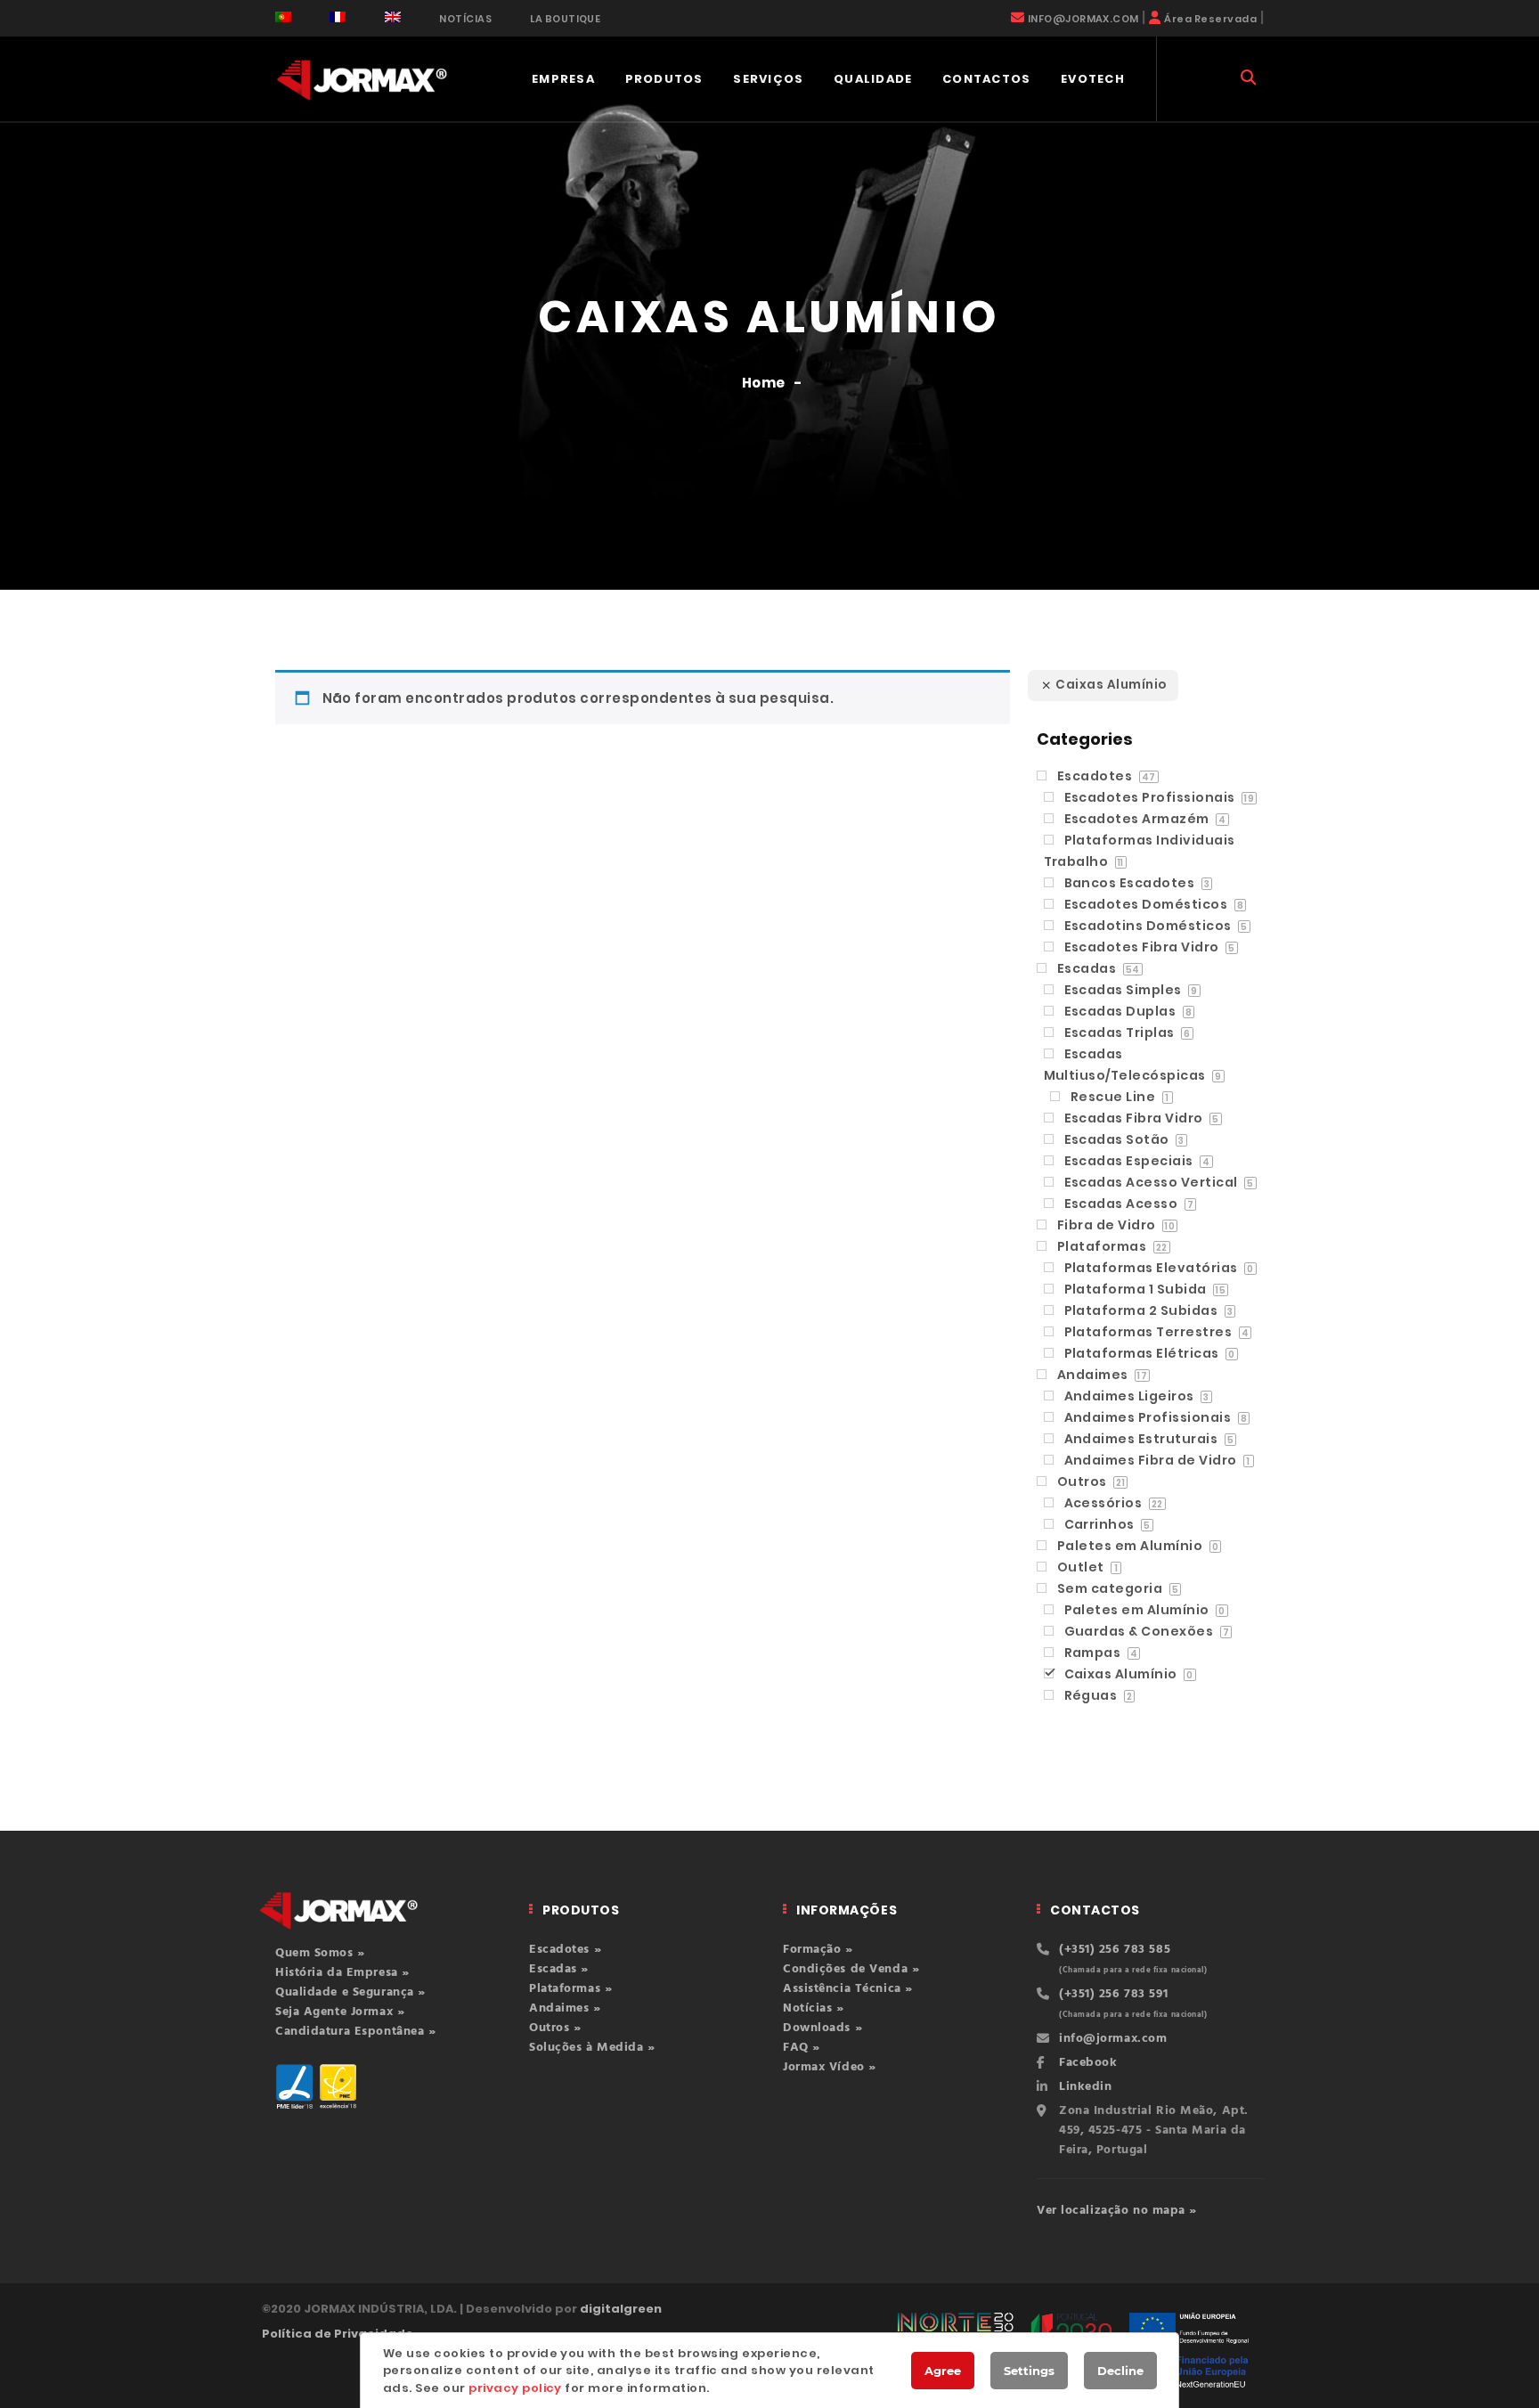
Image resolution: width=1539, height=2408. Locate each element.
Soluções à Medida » (592, 2048)
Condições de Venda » (851, 1969)
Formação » (818, 1950)
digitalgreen (621, 2309)
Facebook (1088, 2063)
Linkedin (1085, 2087)
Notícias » (814, 2008)
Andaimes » (565, 2008)
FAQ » (802, 2048)
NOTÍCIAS (465, 19)
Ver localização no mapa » (1117, 2211)
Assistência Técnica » (848, 1989)
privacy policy (515, 2388)
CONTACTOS (987, 79)
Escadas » (559, 1969)
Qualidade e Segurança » (350, 1992)
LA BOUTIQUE (565, 19)
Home (764, 383)
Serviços (768, 79)
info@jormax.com (1113, 2039)
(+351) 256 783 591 (1113, 1994)
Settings (1029, 2371)
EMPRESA (563, 79)
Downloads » (822, 2028)
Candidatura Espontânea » (355, 2032)
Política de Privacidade (338, 2334)
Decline (1120, 2371)
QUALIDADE (873, 79)
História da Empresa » (342, 1973)
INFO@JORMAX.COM (1083, 19)
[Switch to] (283, 17)
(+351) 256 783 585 (1115, 1950)
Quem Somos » (320, 1953)
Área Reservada (1210, 19)
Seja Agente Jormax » (340, 2012)
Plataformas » (570, 1989)
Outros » (555, 2028)
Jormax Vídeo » (830, 2067)
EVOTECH (1093, 79)
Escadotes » (565, 1950)
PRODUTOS (664, 79)
